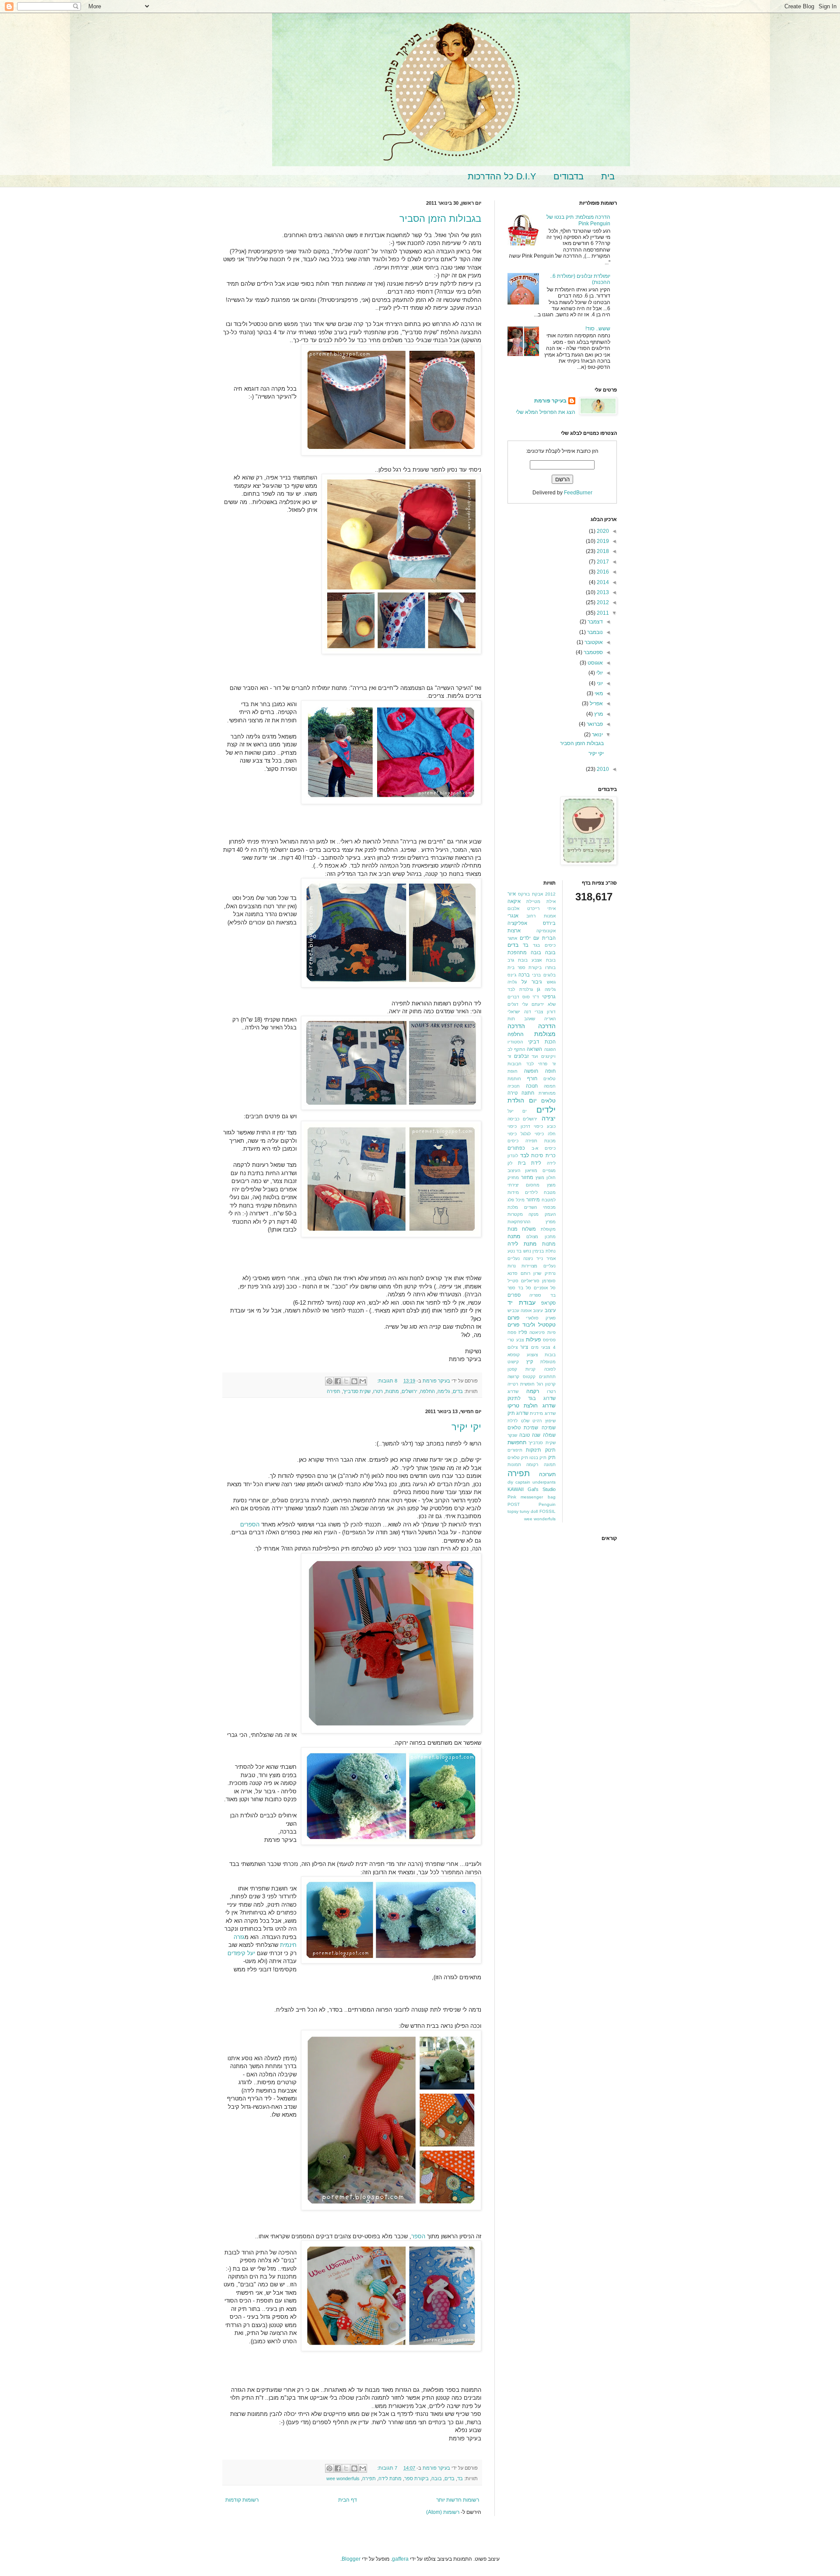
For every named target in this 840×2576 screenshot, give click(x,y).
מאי (598, 693)
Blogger (351, 2559)
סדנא (513, 1273)
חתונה (528, 1093)
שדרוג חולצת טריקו (532, 1406)
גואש (551, 982)
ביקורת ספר (416, 2478)
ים (525, 1111)
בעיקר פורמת (550, 401)
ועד (535, 1056)
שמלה (549, 1435)
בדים (458, 1391)
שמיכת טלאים (523, 1428)
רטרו (378, 1391)
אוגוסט (595, 663)
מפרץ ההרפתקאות (532, 1222)
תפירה (334, 1391)
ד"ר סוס (531, 997)
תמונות (514, 1465)
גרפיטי (549, 997)
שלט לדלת (518, 1421)
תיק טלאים (518, 1458)
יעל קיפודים (241, 1953)
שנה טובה (530, 1435)
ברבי (536, 975)
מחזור (527, 1177)
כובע (551, 1126)
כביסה (513, 1119)
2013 (602, 592)
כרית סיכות (543, 1155)
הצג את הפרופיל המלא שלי (546, 412)
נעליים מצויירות (538, 1266)
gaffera (400, 2559)
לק (510, 1163)
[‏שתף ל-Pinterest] (329, 1381)
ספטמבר (593, 652)
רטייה (513, 1384)
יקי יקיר (466, 1427)
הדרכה (547, 1026)
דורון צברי (545, 1012)
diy (510, 1482)
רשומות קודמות (242, 2500)
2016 (602, 572)
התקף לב (516, 1049)
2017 (602, 562)
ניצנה (528, 1258)
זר (509, 1056)
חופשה (531, 1071)
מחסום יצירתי (523, 1185)
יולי (599, 673)
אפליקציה (517, 923)
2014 (602, 582)
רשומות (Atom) (443, 2512)
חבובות (514, 1064)
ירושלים (409, 1391)
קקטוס (529, 1377)
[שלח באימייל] (363, 1381)
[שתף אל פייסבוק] (338, 1381)
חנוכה (532, 1086)
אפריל (596, 703)
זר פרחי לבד (541, 1064)
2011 (602, 613)
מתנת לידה (390, 2478)
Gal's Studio (542, 1489)
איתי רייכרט (541, 908)
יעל (511, 1111)
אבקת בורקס (530, 894)
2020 (602, 531)
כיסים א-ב (544, 1148)
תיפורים (515, 1450)
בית (608, 176)
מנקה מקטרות (523, 1214)
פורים (513, 1325)
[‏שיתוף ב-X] (346, 1381)
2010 (602, 769)
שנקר (512, 1435)
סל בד (525, 1288)
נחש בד (523, 1251)
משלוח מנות (522, 1229)
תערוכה (547, 1474)
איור (512, 894)
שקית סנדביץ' (357, 1391)
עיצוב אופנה (532, 1311)
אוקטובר (593, 642)
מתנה (514, 1236)
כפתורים (516, 1148)
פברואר (594, 724)
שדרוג (513, 1391)
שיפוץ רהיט (544, 1421)
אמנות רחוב (541, 916)
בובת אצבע (543, 960)
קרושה (513, 1377)
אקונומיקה (546, 931)
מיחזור (533, 1200)
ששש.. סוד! (598, 329)
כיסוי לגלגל (532, 1134)
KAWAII (516, 1489)
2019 (602, 541)
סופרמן (549, 1281)
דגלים (513, 1004)
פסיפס (549, 1340)
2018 (602, 551)
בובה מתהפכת (524, 952)
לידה (551, 1163)
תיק (552, 1457)
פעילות (533, 1340)
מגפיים (549, 1171)
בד (460, 2478)
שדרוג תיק (518, 1413)
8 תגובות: (387, 1381)
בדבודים (569, 176)
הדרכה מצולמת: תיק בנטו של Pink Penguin (578, 220)
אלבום (513, 908)
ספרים (514, 1295)
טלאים (548, 1101)
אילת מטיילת (541, 901)
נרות (512, 1266)
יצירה (549, 1118)
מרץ (598, 714)
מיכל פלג (516, 1200)
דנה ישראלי (519, 1012)
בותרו (550, 968)
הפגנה (550, 1049)
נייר (540, 1258)
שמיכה (549, 1428)
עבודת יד (521, 1302)
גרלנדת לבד (520, 989)
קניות (530, 1369)
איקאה (514, 901)
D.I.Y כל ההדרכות (502, 176)
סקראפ (548, 1303)
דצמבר (595, 622)
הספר (418, 2236)
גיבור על (532, 982)
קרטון (550, 1384)
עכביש (513, 1311)
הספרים (250, 1524)
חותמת (514, 1079)
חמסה (550, 1086)
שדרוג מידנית (542, 1413)
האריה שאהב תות (532, 1019)
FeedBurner (578, 493)
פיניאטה (537, 1332)
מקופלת (548, 1229)
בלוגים (549, 975)
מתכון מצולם (541, 1237)
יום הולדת (522, 1100)
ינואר (597, 735)
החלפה (427, 1391)
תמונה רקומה (541, 1465)
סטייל (513, 1281)
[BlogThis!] (354, 1381)
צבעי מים (541, 1347)
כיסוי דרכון (532, 1126)
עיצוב (550, 1310)
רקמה (533, 1391)
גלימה (444, 1391)
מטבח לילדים (540, 1192)
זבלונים (521, 1056)
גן (539, 989)
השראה (534, 1049)
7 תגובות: (387, 2468)
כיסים (513, 1141)
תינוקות (534, 1450)
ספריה (535, 1295)
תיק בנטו (538, 1458)
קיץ (530, 1361)
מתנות (392, 1391)
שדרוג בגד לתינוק (532, 1398)
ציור (524, 1347)
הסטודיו (515, 1042)
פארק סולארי (541, 1318)
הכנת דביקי (542, 1042)
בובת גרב (518, 960)
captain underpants (535, 1482)
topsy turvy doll (523, 1511)
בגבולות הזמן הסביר (440, 219)
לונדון (513, 1156)
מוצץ (540, 1178)
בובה (437, 2478)
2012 (602, 602)
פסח (512, 1332)
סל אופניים (545, 1288)
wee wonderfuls (343, 2478)
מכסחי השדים (540, 1207)
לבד (525, 1155)
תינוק (550, 1450)
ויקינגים (548, 1056)
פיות (551, 1332)
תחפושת (517, 1442)
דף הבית (348, 2500)
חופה (550, 1071)
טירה (513, 1093)
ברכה (524, 975)
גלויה (512, 982)
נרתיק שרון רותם (538, 1273)
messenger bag (538, 1497)
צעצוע (532, 1355)
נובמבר (594, 632)
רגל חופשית (532, 1384)
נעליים (514, 1258)
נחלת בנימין (544, 1251)
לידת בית (530, 1163)
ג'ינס (512, 975)
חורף (532, 1078)
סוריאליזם (530, 1281)
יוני (599, 683)
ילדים (546, 1110)
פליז (523, 1332)
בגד (536, 945)
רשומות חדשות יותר (458, 2500)
